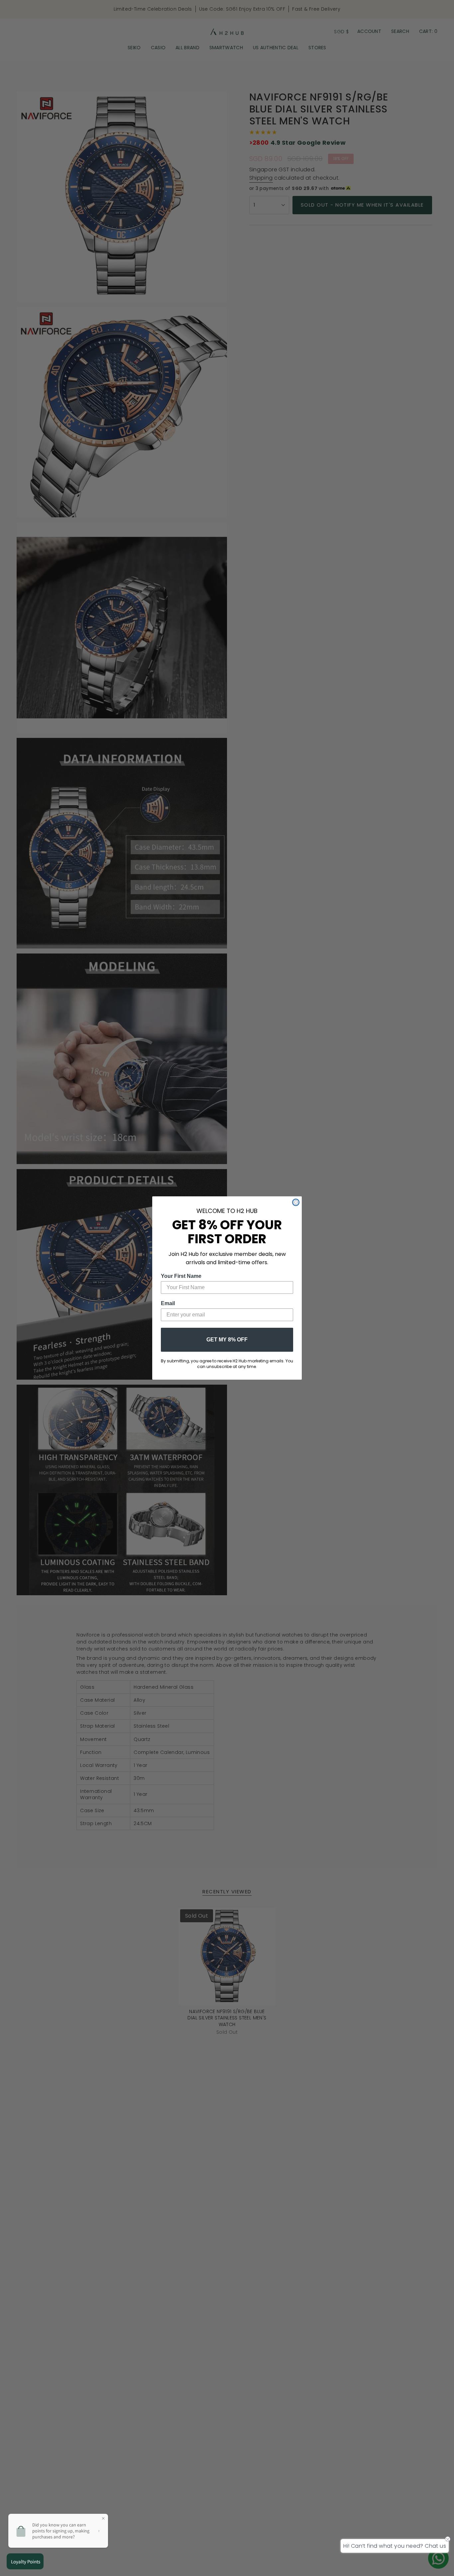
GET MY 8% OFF (227, 1340)
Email (168, 1303)
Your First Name (181, 1276)
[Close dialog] (296, 1202)
